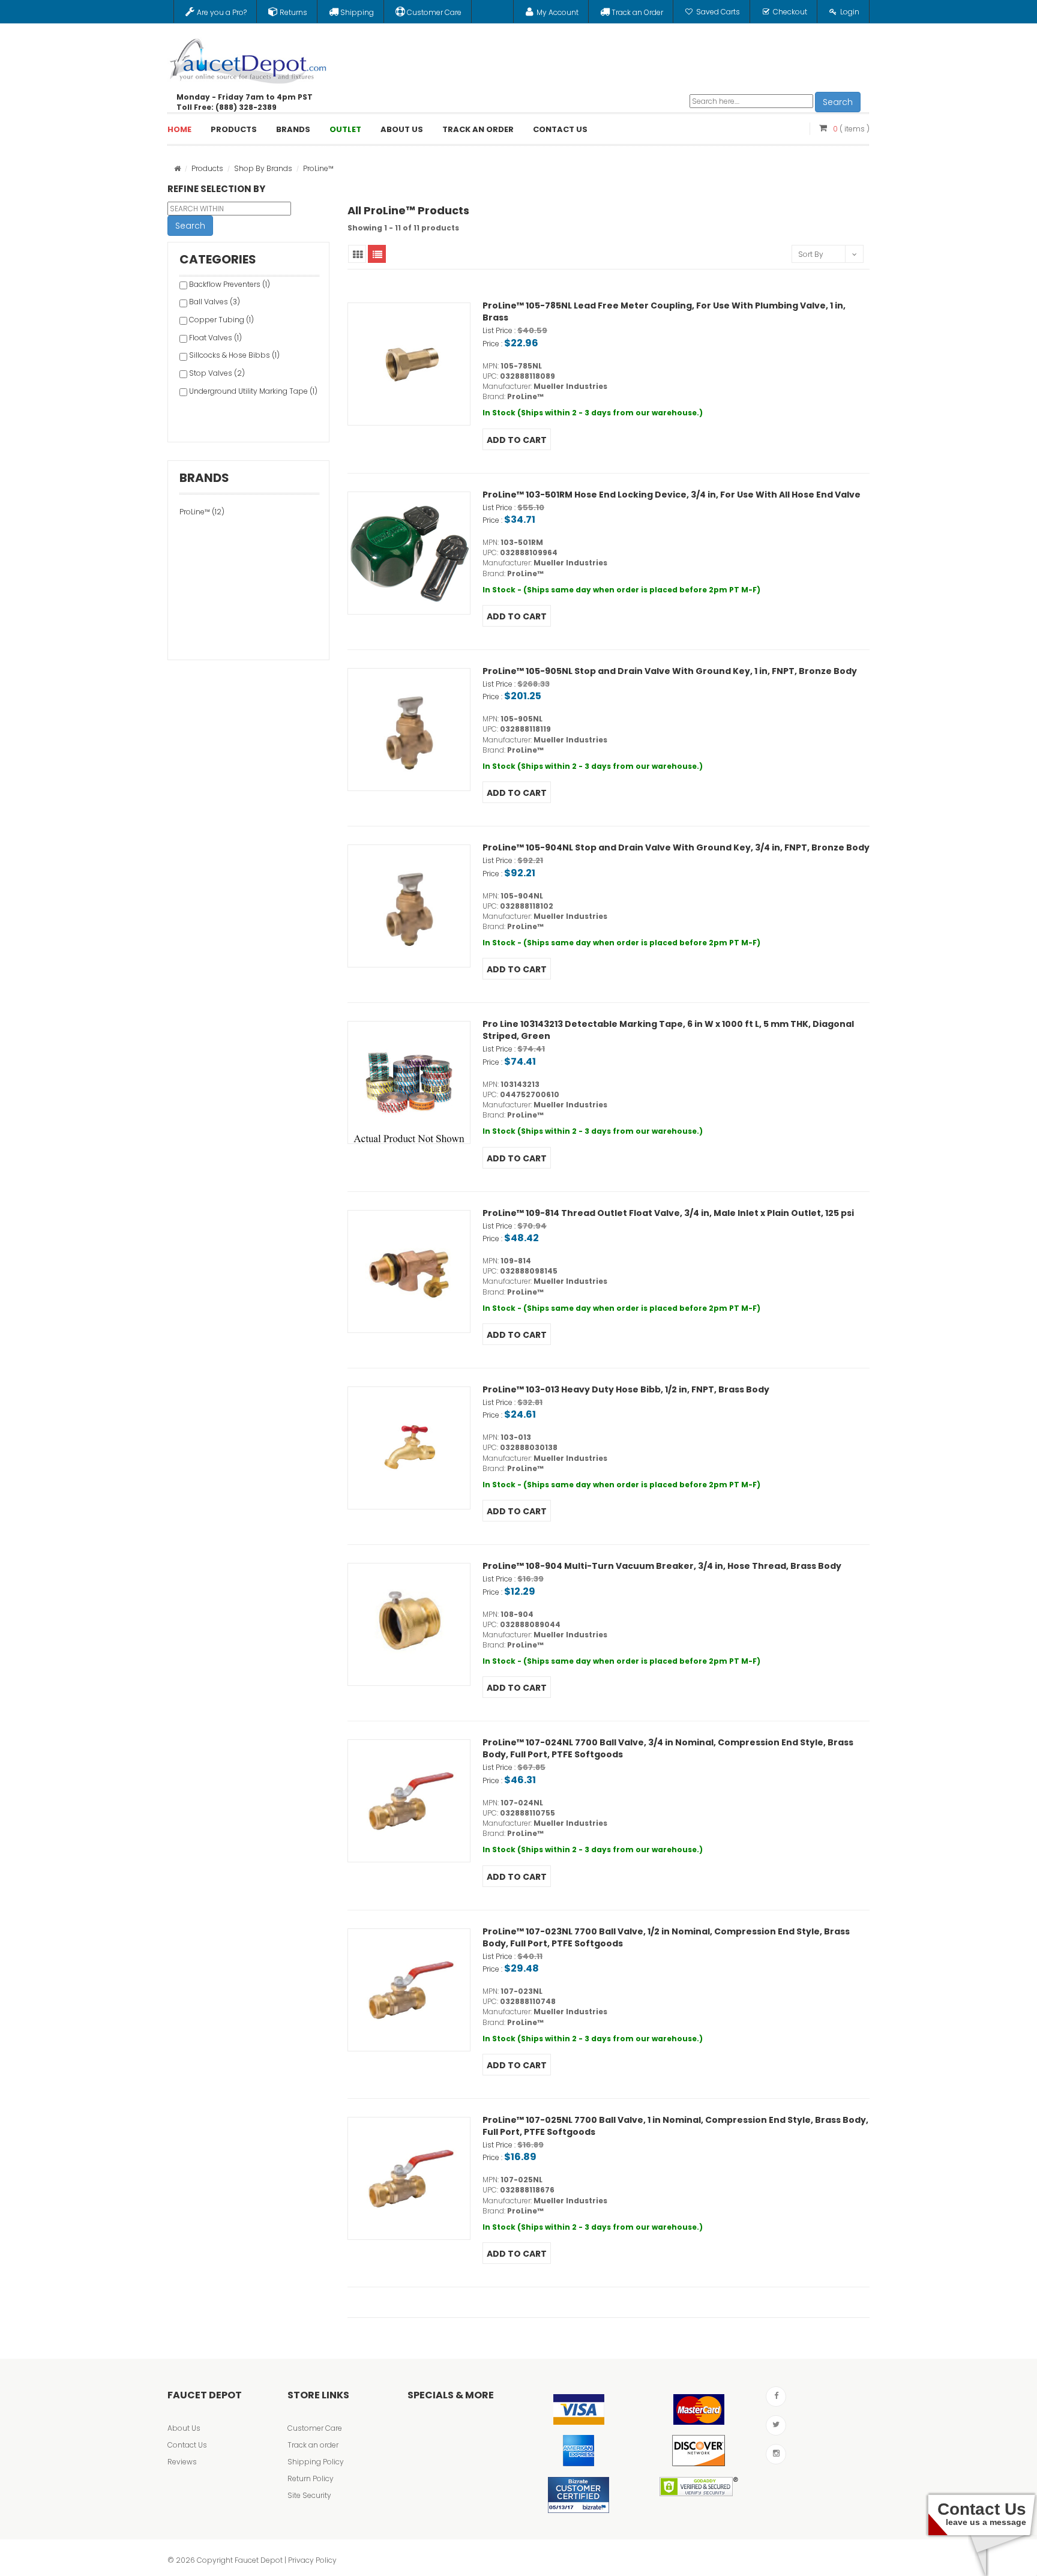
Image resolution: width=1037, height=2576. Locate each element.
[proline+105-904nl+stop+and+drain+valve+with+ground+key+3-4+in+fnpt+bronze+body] (409, 906)
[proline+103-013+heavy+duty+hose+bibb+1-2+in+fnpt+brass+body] (409, 1448)
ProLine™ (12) (202, 512)
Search (838, 102)
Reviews (182, 2462)
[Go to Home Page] (177, 168)
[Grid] (357, 254)
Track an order (313, 2445)
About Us (184, 2428)
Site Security (309, 2495)
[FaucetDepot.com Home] (248, 58)
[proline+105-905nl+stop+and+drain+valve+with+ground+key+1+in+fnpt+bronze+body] (409, 730)
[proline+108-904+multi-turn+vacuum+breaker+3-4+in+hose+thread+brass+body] (409, 1624)
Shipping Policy (316, 2462)
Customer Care (315, 2428)
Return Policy (311, 2478)
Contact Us (187, 2445)
